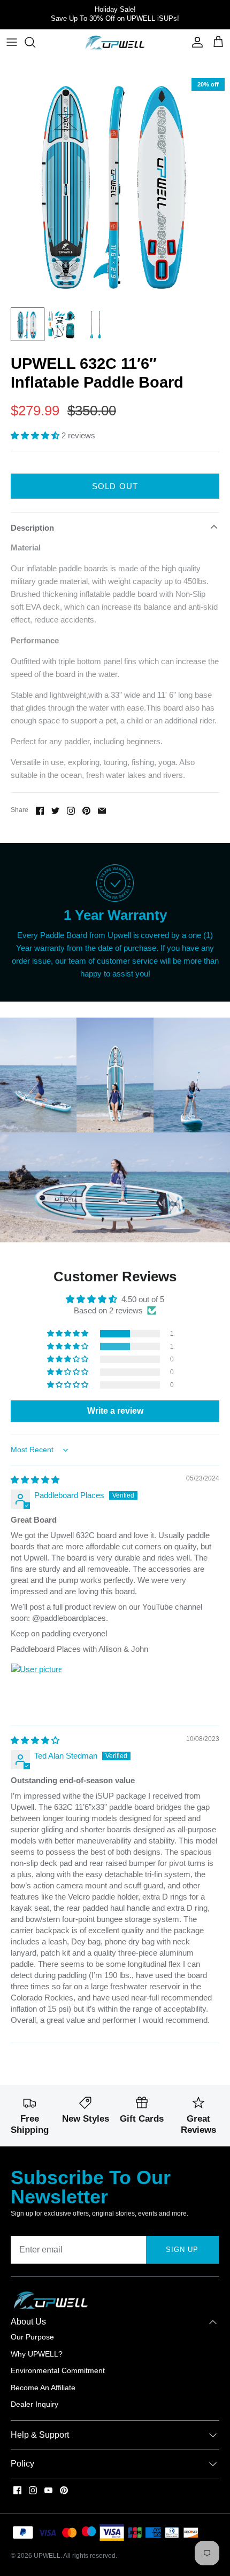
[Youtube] (48, 2490)
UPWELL (47, 2556)
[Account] (195, 42)
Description (32, 528)
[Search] (35, 42)
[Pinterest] (64, 2490)
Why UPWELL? (37, 2354)
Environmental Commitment (58, 2370)
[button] (36, 435)
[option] (115, 187)
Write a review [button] (115, 1411)
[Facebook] (17, 2490)
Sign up (182, 2250)
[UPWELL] (115, 43)
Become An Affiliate (43, 2388)
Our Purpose (32, 2337)
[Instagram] (33, 2490)
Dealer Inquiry (34, 2404)
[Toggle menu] (12, 42)
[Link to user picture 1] (36, 1689)
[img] (35, 1480)
